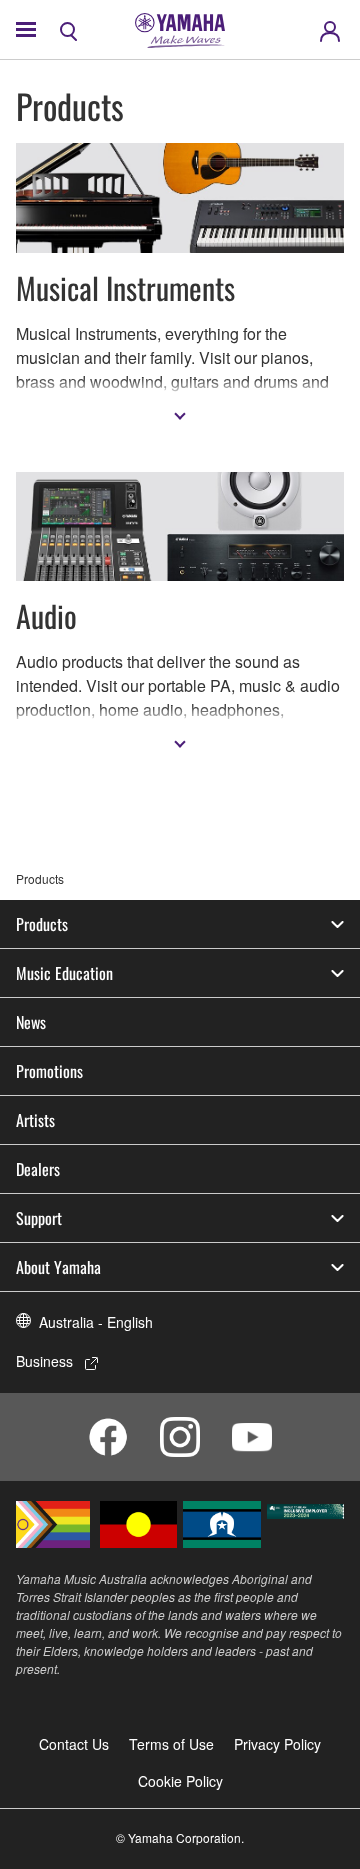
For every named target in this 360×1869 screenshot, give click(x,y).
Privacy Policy (277, 1744)
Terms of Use (171, 1744)
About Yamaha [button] (58, 1267)
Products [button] (42, 924)
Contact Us (74, 1744)
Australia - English (96, 1322)
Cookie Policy (180, 1781)
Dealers (38, 1169)
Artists (35, 1120)
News (31, 1022)
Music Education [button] (64, 973)
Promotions (49, 1071)
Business (44, 1361)
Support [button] (39, 1218)
